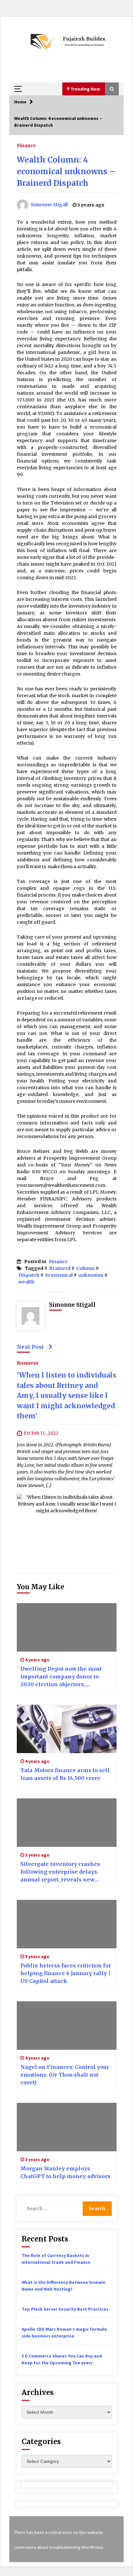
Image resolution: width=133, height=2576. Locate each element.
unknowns (91, 1275)
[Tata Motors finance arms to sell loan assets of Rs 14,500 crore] (67, 1729)
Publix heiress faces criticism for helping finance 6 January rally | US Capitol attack (66, 1973)
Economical (59, 1275)
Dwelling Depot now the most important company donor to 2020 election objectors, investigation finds (61, 1677)
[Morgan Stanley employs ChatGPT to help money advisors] (67, 2127)
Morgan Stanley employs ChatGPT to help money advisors (65, 2172)
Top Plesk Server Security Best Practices (65, 2309)
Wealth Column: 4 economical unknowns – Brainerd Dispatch (66, 171)
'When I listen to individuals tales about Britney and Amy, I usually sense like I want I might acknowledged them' (66, 1395)
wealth (26, 1282)
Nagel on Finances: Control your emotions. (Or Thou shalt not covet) (65, 2075)
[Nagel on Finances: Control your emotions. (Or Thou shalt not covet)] (67, 2026)
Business (28, 1363)
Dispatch (29, 1275)
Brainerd (60, 1268)
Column (85, 1268)
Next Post (30, 1347)
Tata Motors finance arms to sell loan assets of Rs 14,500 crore (65, 1774)
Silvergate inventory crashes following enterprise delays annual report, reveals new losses (60, 1872)
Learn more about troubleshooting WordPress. (59, 2547)
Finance (26, 145)
